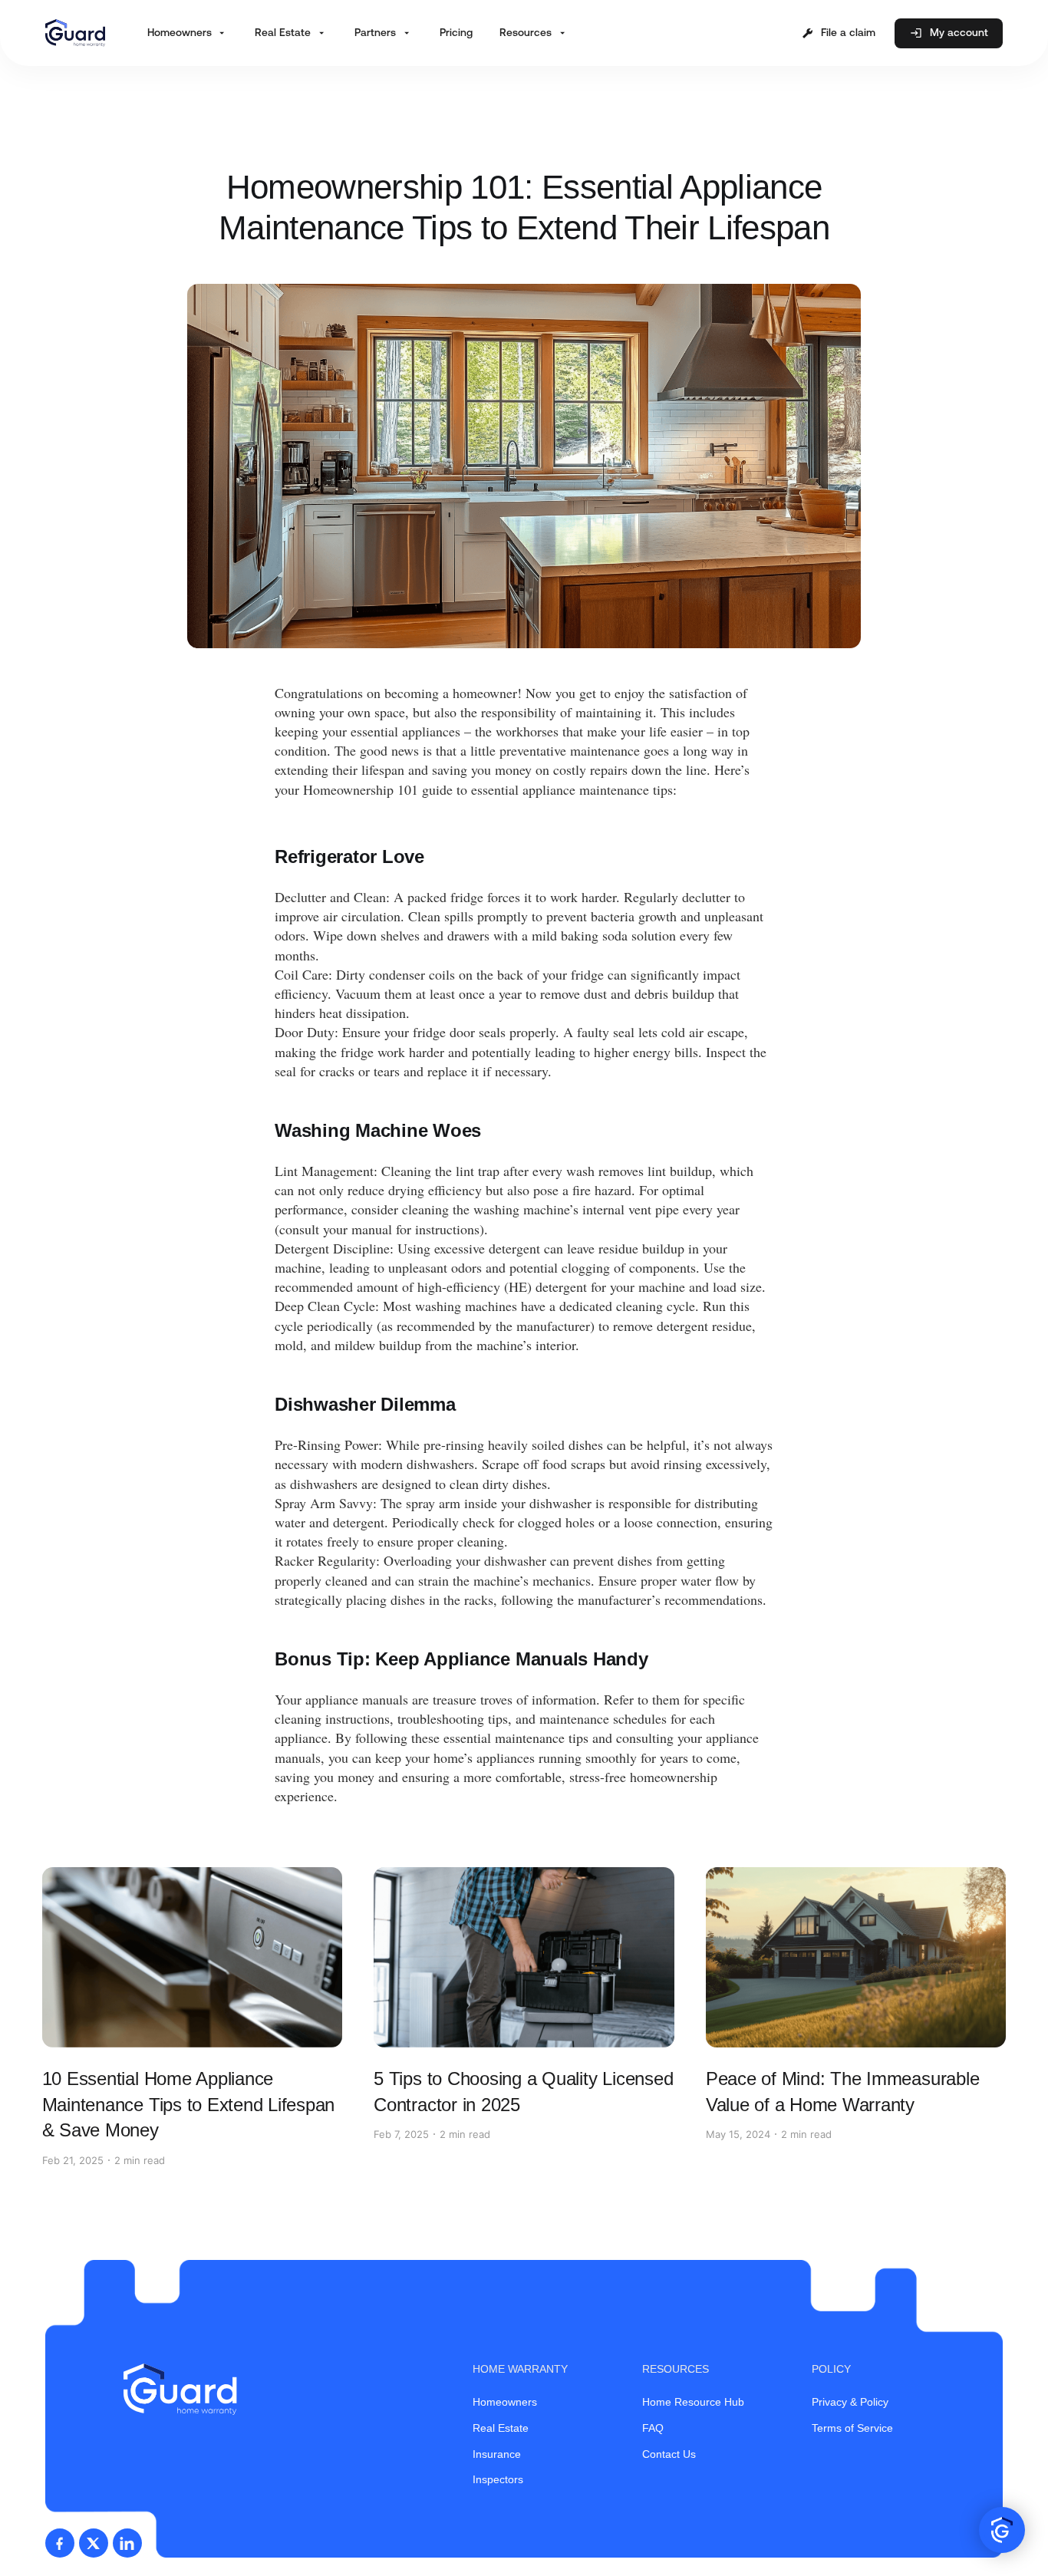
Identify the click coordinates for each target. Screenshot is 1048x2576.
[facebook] (60, 2543)
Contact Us (669, 2454)
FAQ (653, 2428)
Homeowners (505, 2402)
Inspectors (498, 2479)
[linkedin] (127, 2543)
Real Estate (501, 2428)
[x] (94, 2543)
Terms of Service (852, 2428)
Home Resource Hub (693, 2402)
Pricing (456, 32)
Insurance (497, 2454)
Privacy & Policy (850, 2402)
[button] (188, 33)
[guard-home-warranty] (75, 33)
